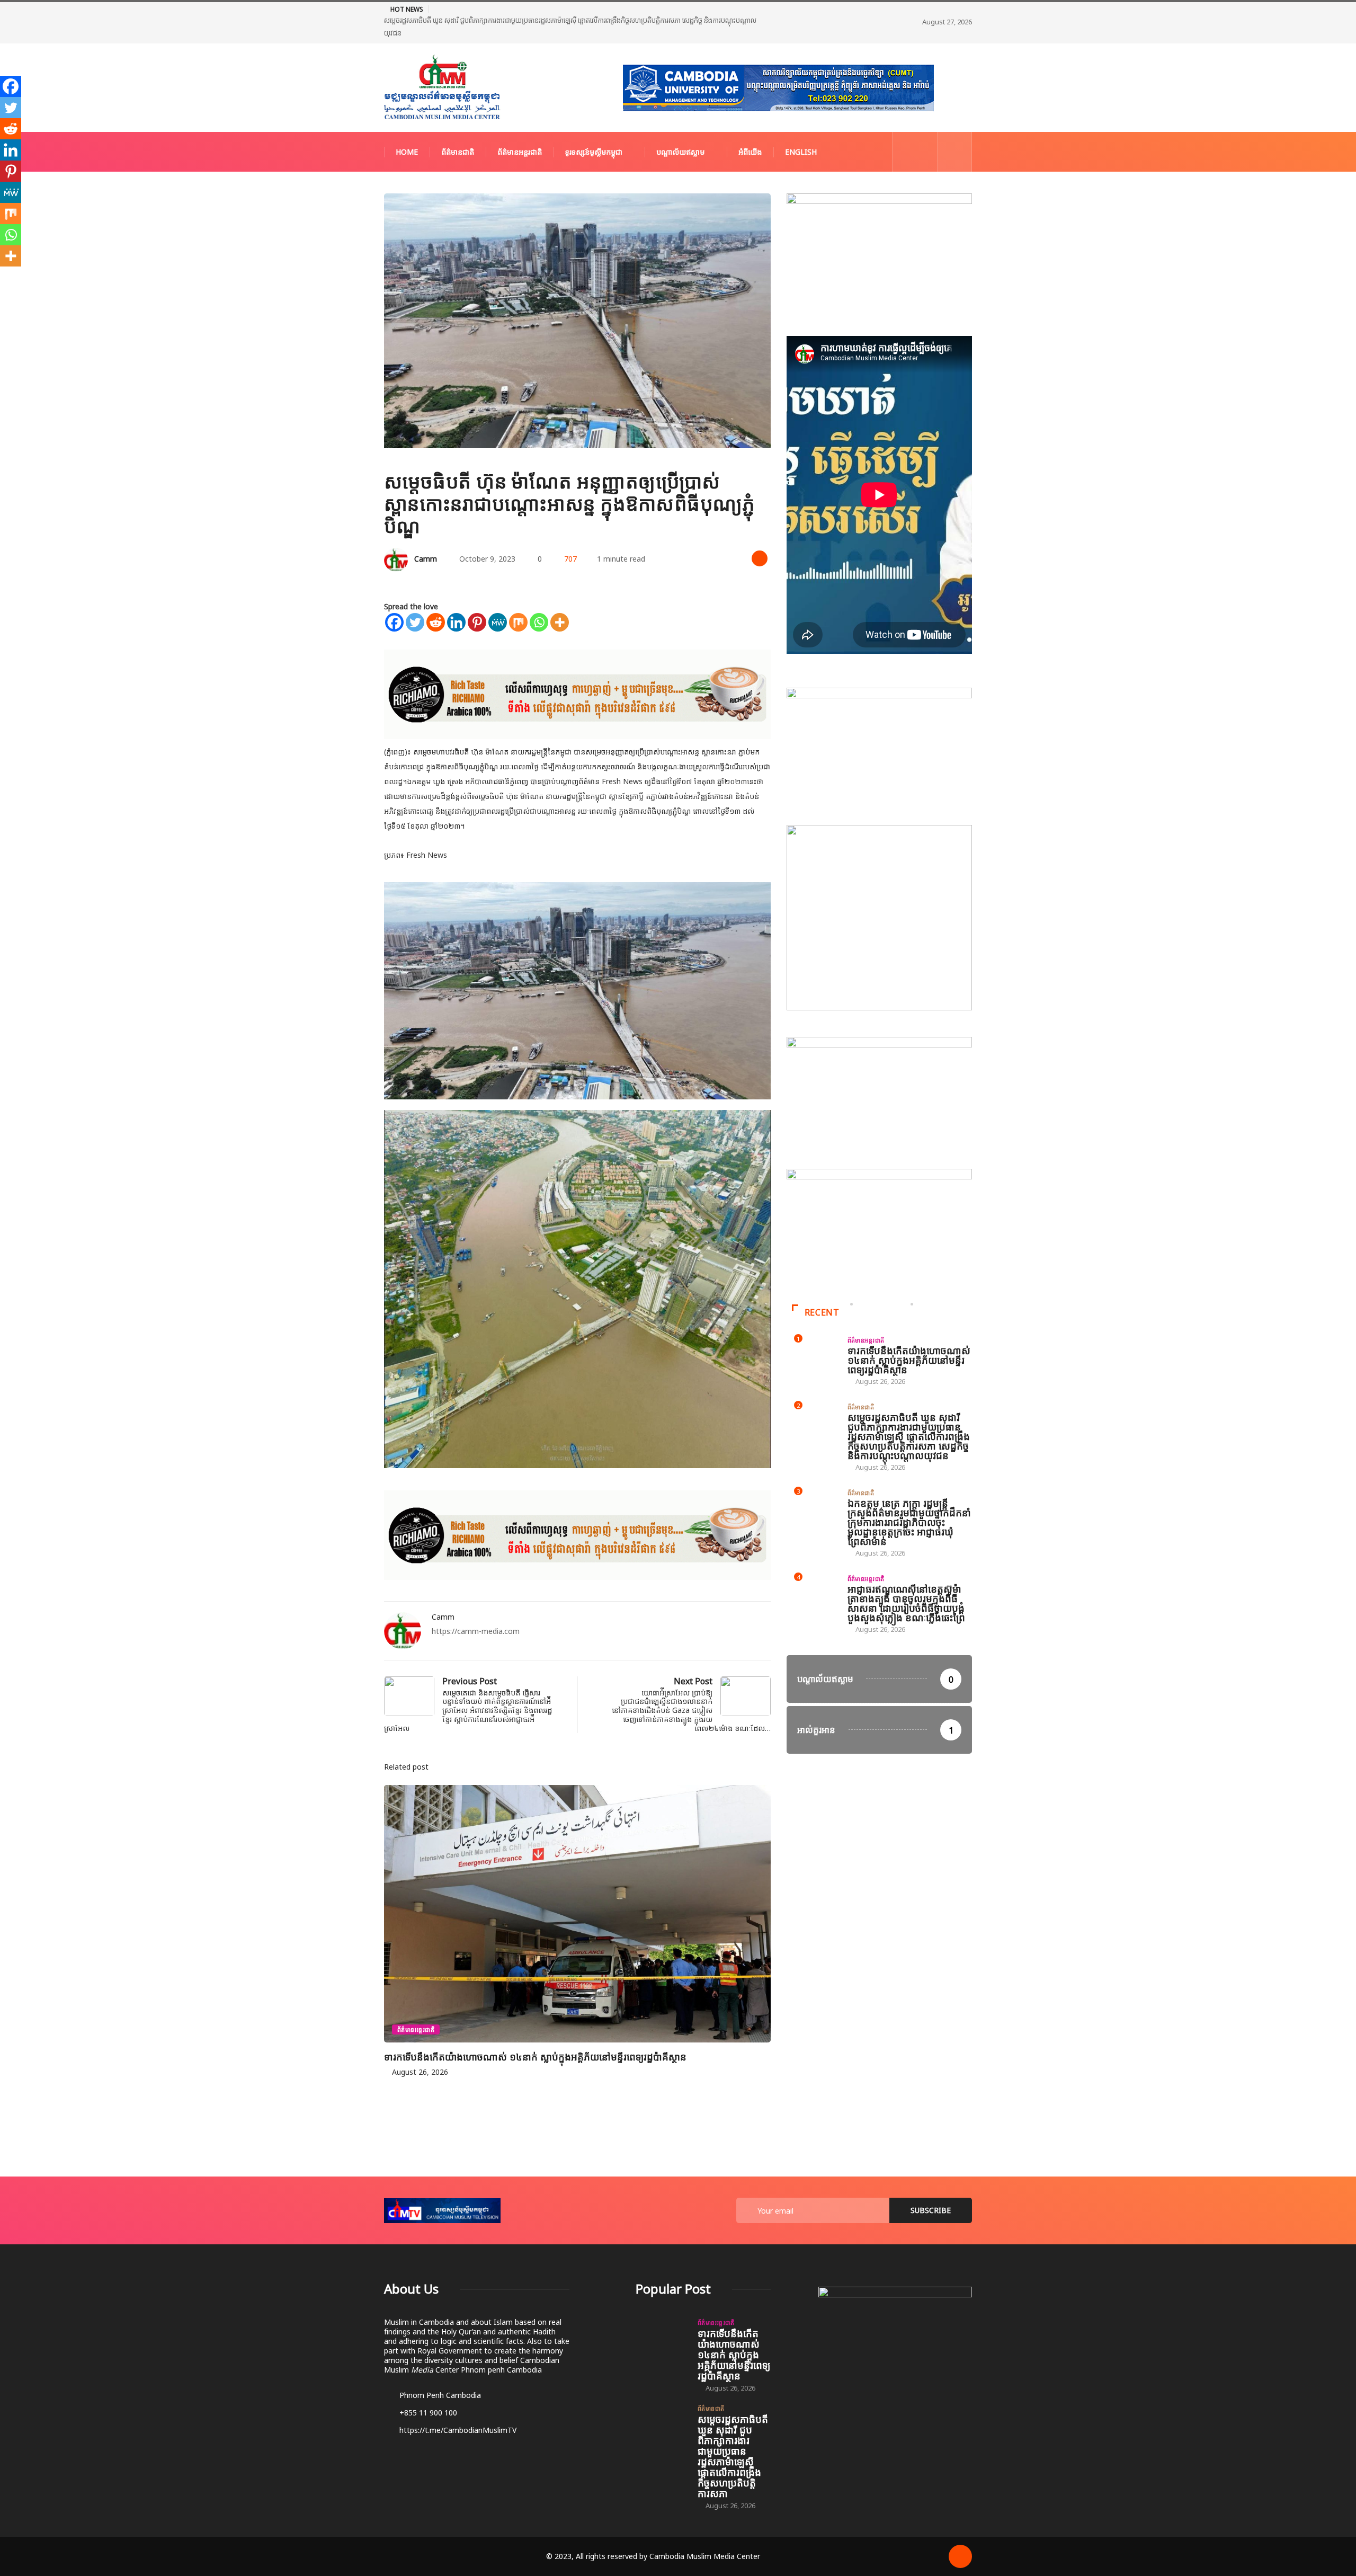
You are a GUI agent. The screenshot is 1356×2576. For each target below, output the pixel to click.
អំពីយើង (750, 130)
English (801, 130)
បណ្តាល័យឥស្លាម (680, 130)
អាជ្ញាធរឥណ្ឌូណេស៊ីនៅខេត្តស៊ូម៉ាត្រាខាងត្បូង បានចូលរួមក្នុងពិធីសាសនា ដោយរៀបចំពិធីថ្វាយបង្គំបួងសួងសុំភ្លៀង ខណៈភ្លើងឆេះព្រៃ (906, 1581)
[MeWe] (498, 600)
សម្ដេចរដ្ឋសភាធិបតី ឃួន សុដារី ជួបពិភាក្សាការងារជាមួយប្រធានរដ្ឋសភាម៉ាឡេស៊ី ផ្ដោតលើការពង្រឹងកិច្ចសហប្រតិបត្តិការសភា (733, 2434)
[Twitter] (415, 600)
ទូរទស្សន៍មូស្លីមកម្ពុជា (594, 130)
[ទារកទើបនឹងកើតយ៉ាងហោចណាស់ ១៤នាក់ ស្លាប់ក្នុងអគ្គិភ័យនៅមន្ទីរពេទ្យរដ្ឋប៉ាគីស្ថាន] (661, 2316)
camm (426, 536)
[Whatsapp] (539, 600)
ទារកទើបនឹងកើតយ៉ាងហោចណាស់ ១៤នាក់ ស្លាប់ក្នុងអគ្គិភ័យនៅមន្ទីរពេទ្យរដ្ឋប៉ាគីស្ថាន (535, 2035)
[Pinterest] (477, 600)
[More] (560, 600)
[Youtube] (924, 130)
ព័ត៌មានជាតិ (458, 130)
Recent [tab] (822, 1290)
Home (407, 130)
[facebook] (907, 130)
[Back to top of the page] (960, 2534)
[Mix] (518, 600)
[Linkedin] (456, 600)
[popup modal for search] (955, 130)
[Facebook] (394, 600)
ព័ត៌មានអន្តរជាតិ (520, 130)
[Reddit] (436, 600)
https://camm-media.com (476, 1609)
